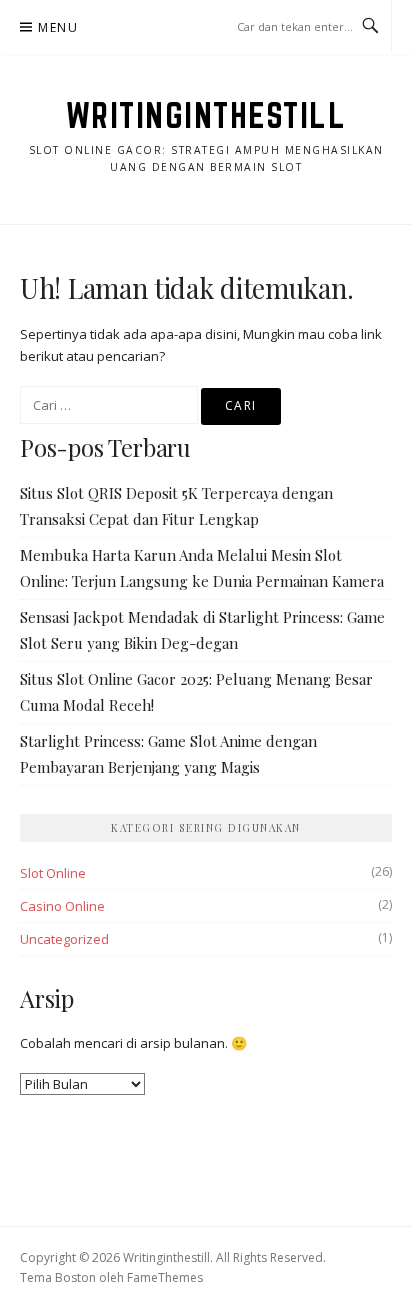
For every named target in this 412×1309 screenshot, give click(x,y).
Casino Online (62, 906)
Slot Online (53, 873)
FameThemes (165, 1277)
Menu (58, 27)
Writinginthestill (206, 115)
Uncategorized (64, 939)
